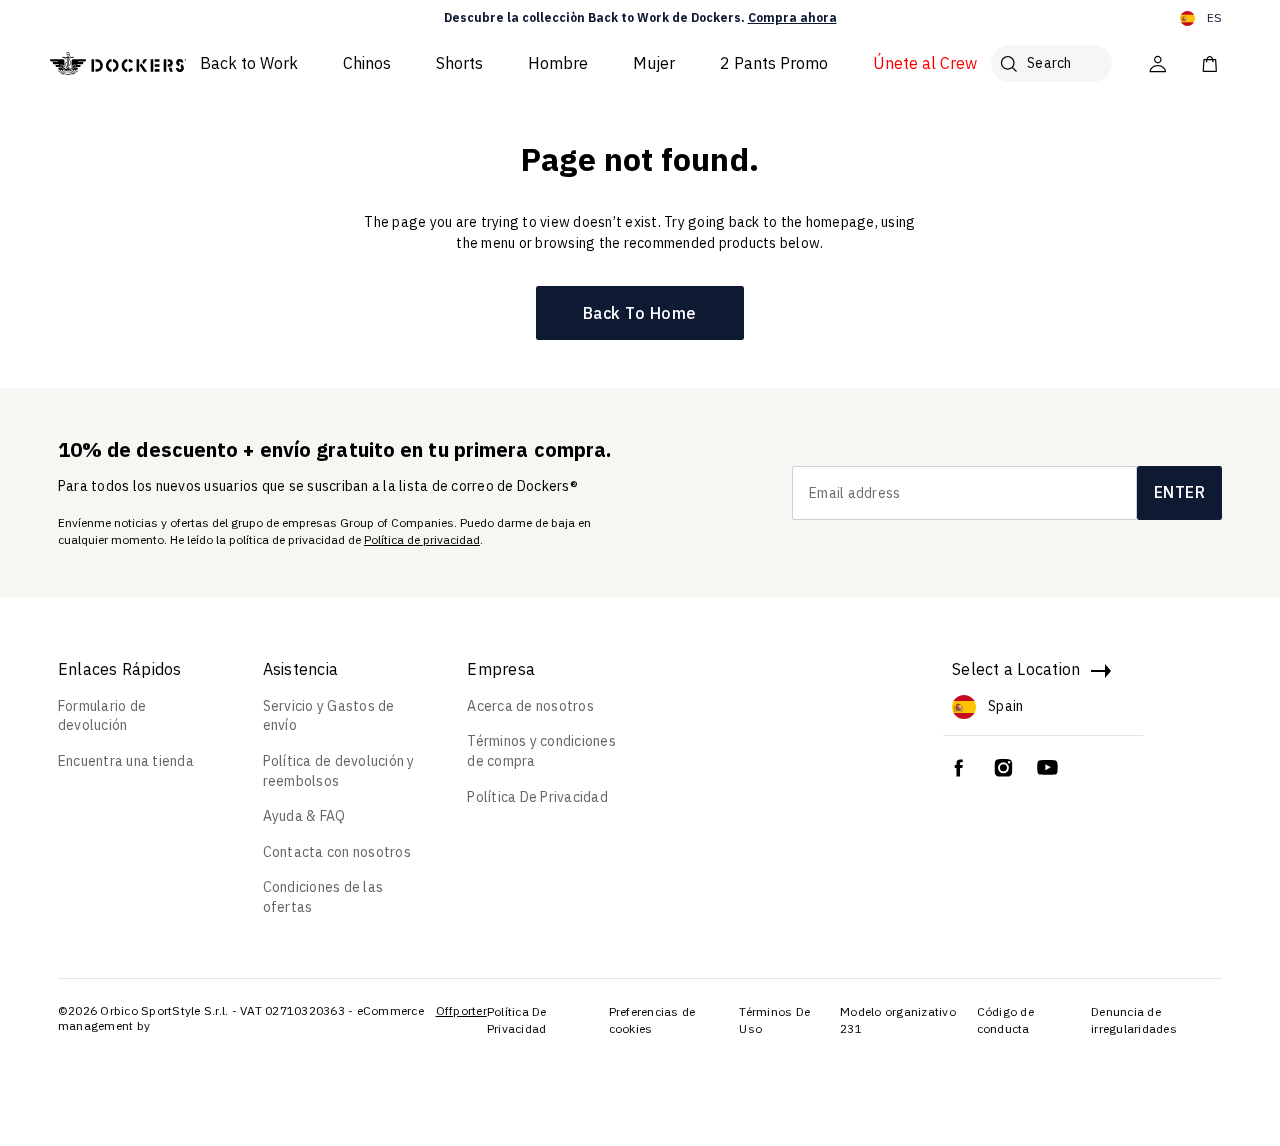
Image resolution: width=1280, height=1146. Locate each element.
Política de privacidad (422, 539)
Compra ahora (792, 17)
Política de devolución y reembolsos (339, 771)
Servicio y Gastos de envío (329, 716)
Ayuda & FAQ (304, 816)
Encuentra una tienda (126, 761)
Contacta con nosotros (337, 852)
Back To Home (640, 313)
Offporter (461, 1010)
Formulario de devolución (102, 716)
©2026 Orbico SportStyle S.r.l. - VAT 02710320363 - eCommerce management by (241, 1018)
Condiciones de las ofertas (323, 897)
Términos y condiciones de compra (541, 751)
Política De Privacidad (537, 797)
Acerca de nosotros (530, 706)
